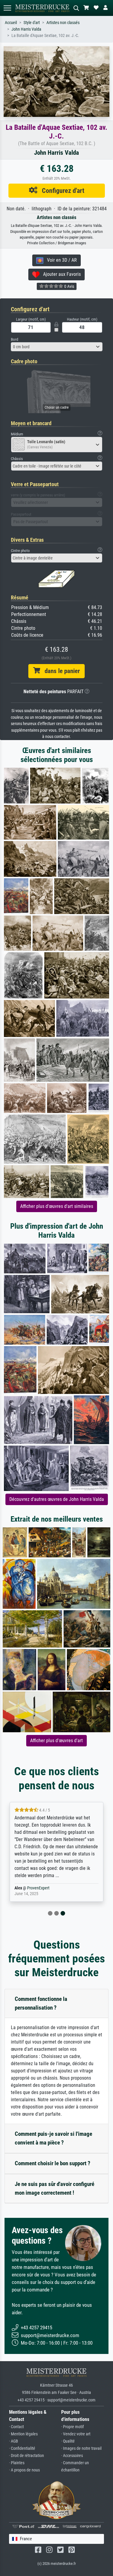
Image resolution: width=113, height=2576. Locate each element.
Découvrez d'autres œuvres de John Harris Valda (57, 1499)
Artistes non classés (63, 23)
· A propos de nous (24, 2470)
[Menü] (7, 8)
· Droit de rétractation (27, 2456)
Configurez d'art (61, 191)
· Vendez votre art (76, 2434)
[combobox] (57, 347)
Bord (14, 339)
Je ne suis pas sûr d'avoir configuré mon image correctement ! (55, 2188)
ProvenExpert (38, 1888)
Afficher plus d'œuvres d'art (56, 1741)
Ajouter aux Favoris (60, 274)
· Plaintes (17, 2463)
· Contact (16, 2427)
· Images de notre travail (81, 2448)
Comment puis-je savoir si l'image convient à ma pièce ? (53, 2138)
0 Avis (69, 286)
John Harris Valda (26, 29)
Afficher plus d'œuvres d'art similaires (57, 1206)
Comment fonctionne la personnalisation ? (41, 2003)
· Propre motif (72, 2427)
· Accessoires (72, 2456)
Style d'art (32, 23)
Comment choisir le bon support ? (53, 2163)
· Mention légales (23, 2434)
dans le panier (60, 671)
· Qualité (68, 2441)
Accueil (11, 23)
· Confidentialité (22, 2448)
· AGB (14, 2441)
